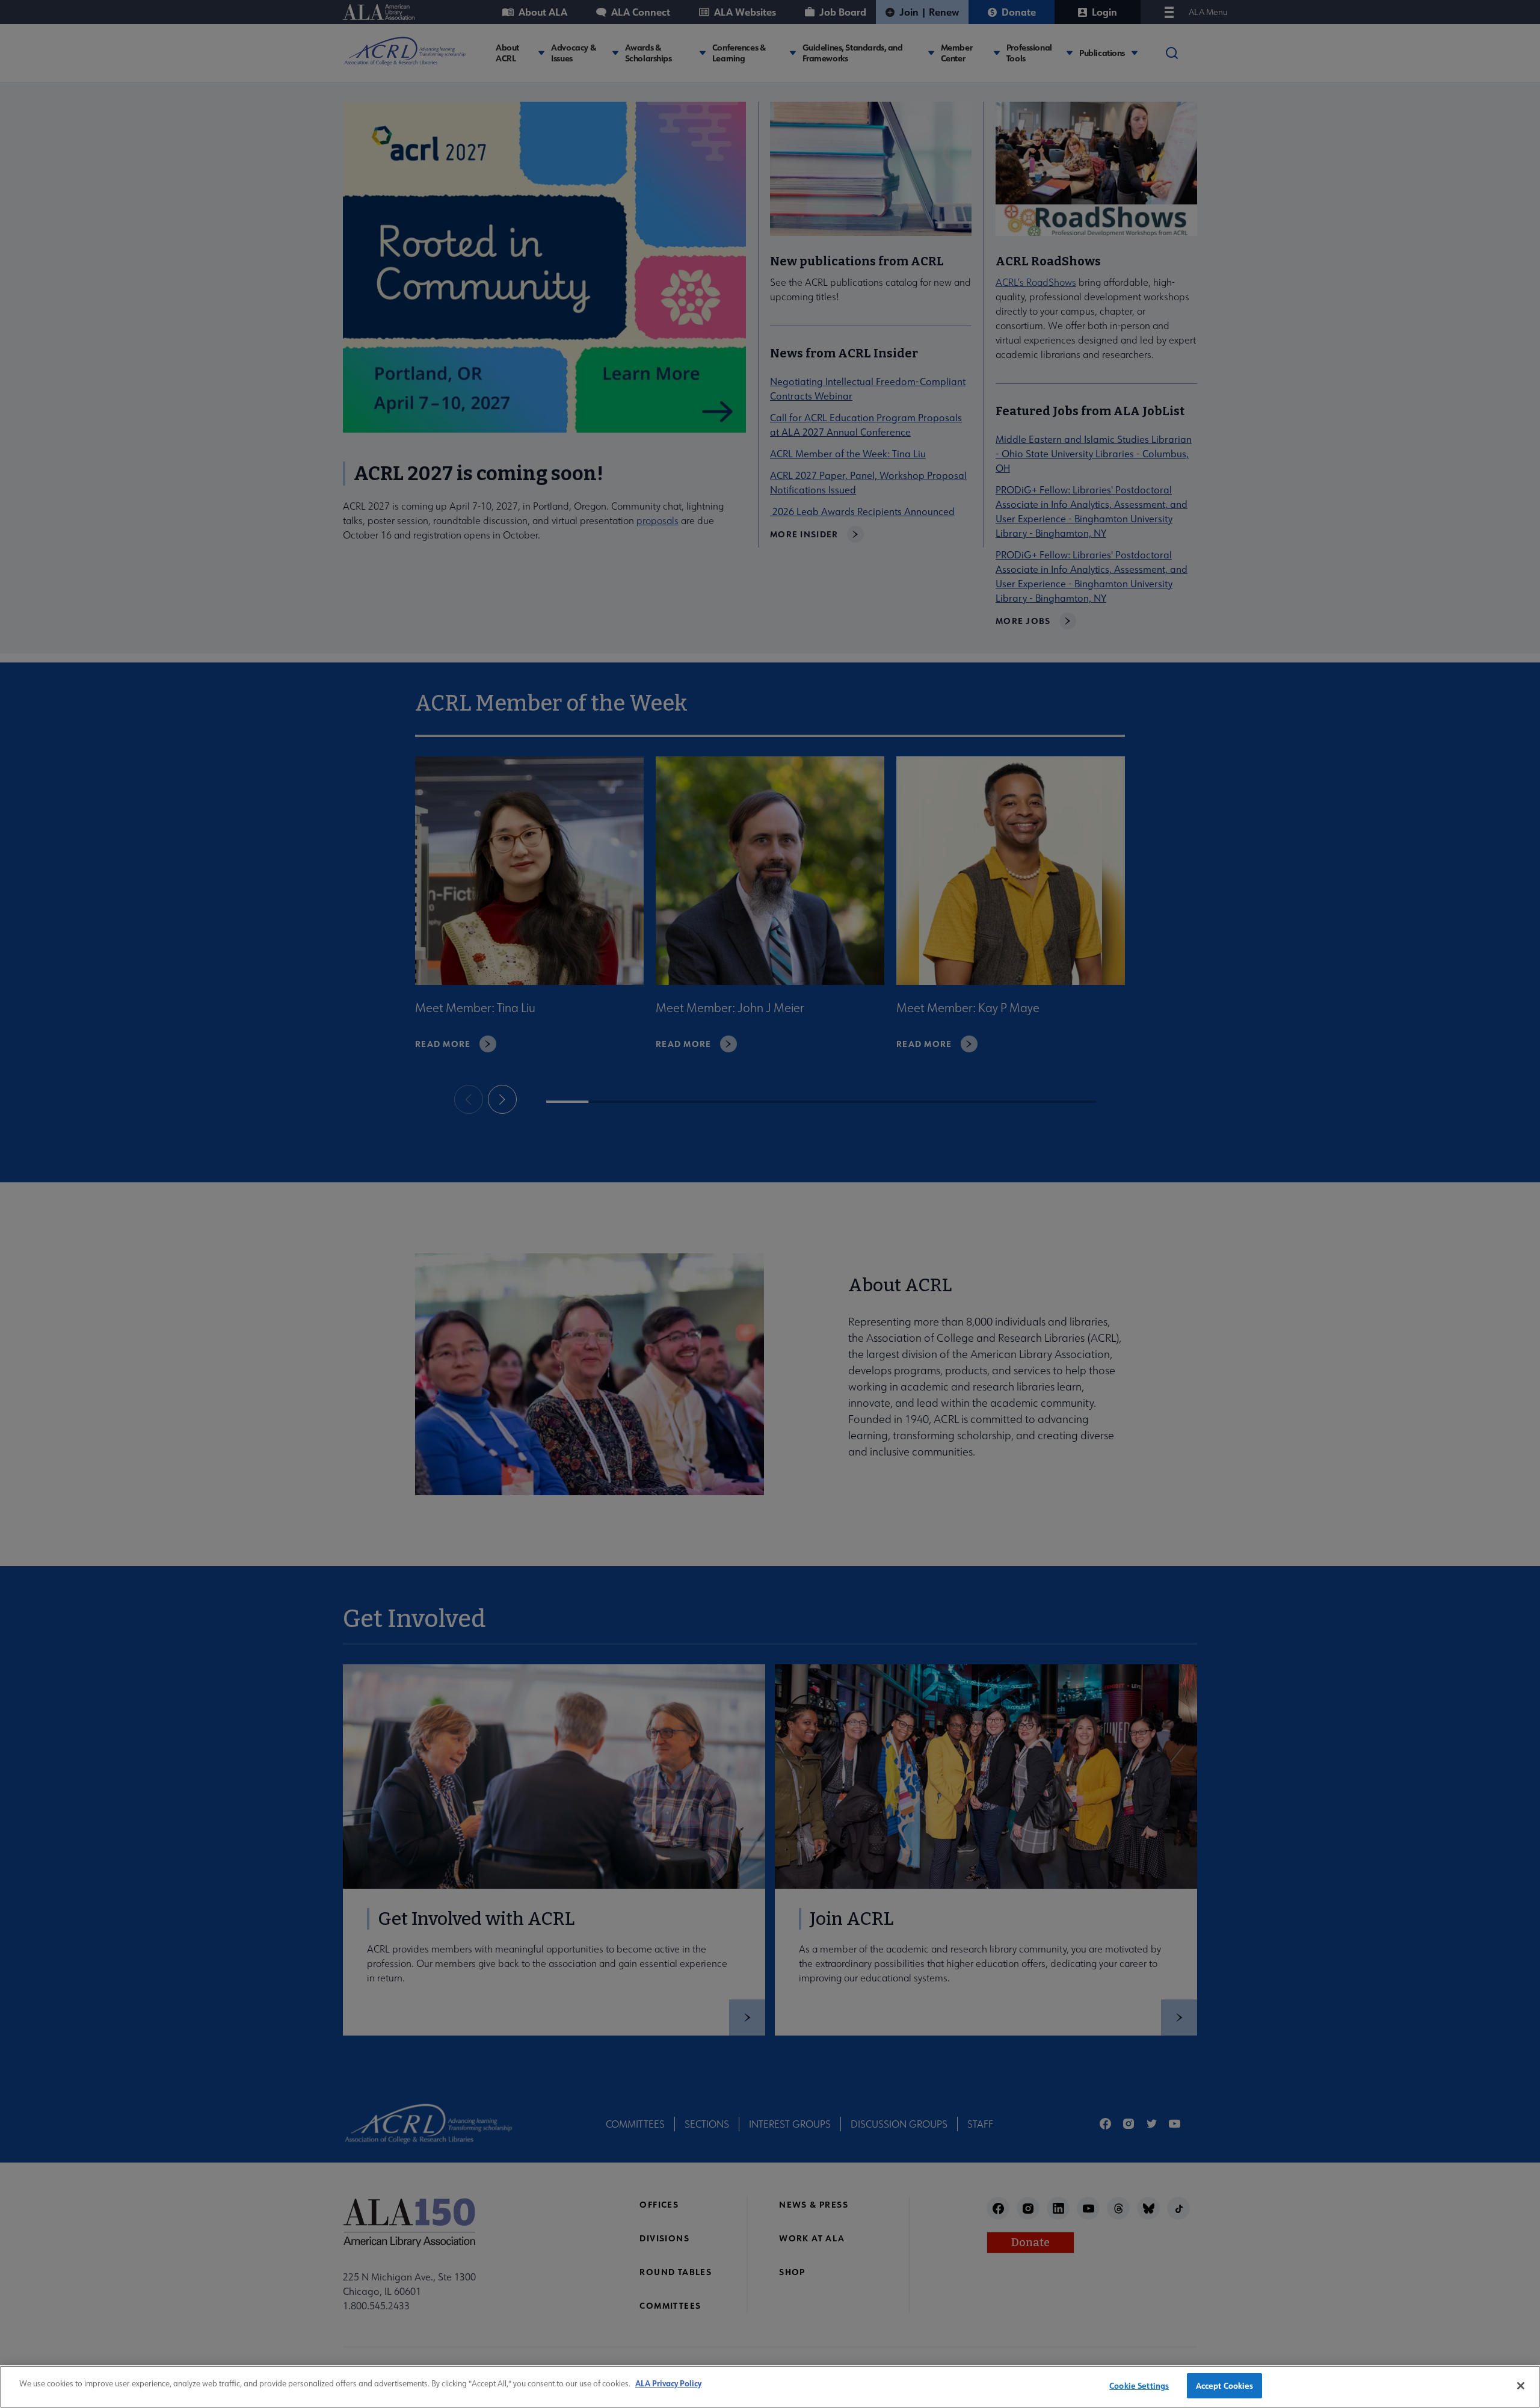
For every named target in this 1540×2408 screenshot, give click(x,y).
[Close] (1521, 2386)
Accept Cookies (1225, 2385)
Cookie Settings (1139, 2385)
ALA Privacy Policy (668, 2383)
